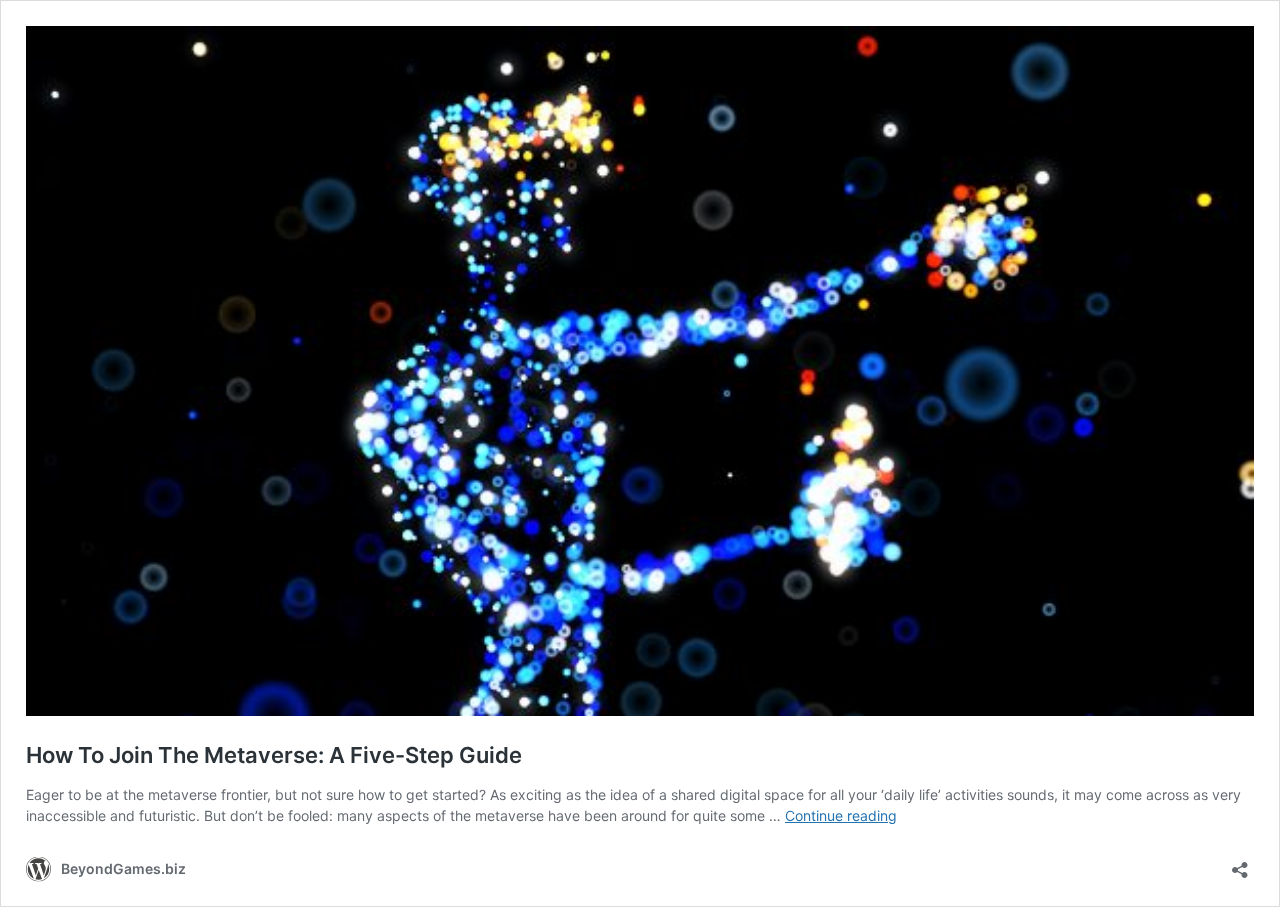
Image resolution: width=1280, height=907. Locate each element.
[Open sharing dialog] (1240, 863)
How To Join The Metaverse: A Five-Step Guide (274, 755)
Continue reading (841, 815)
